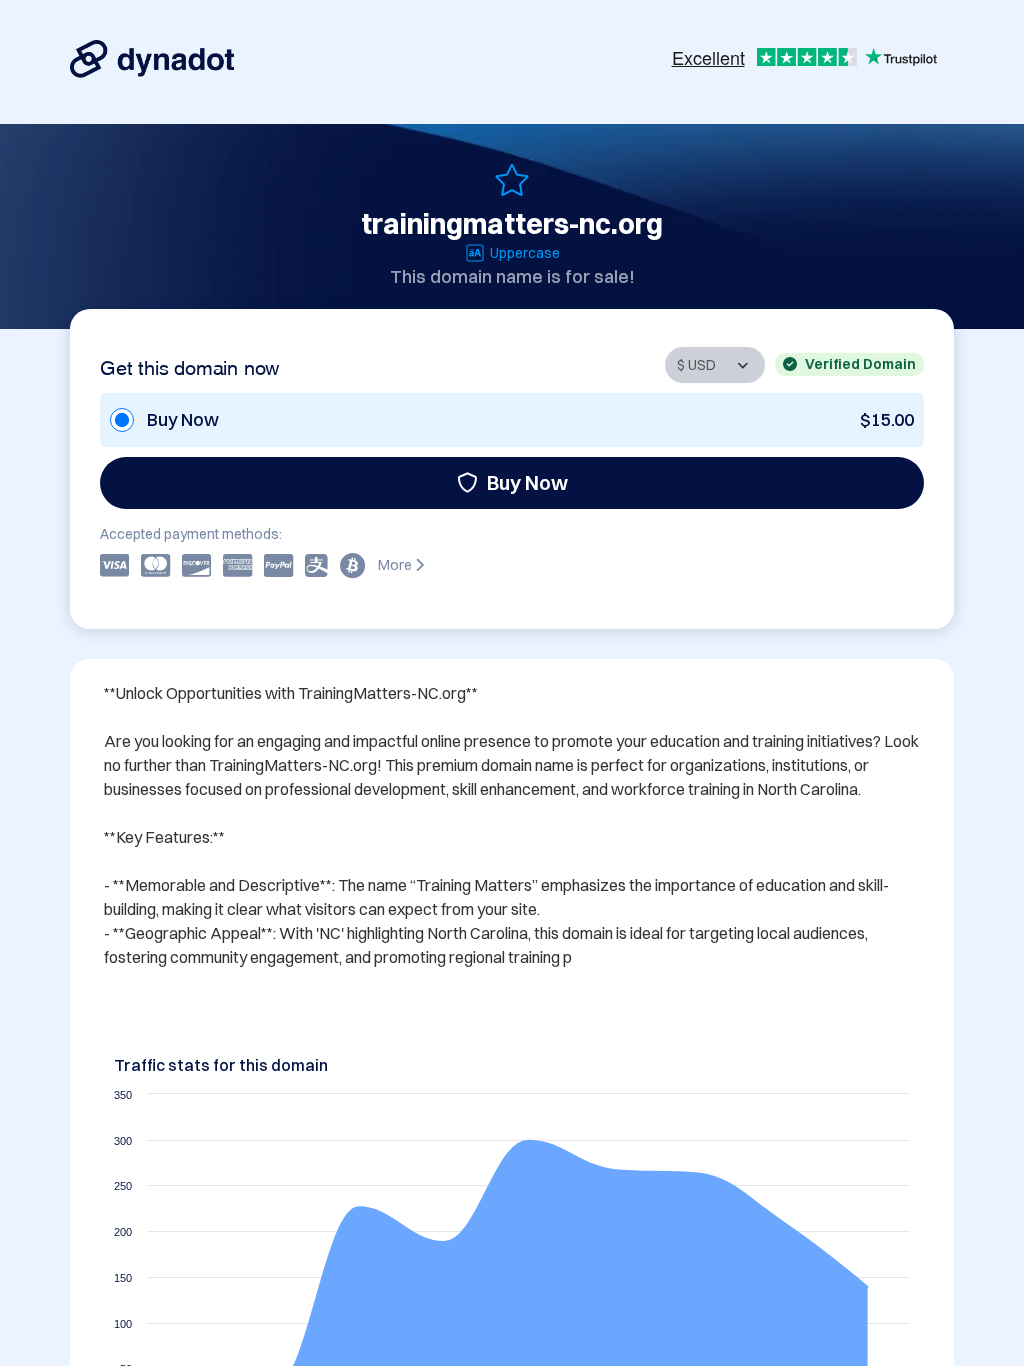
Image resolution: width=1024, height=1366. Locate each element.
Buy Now (527, 482)
